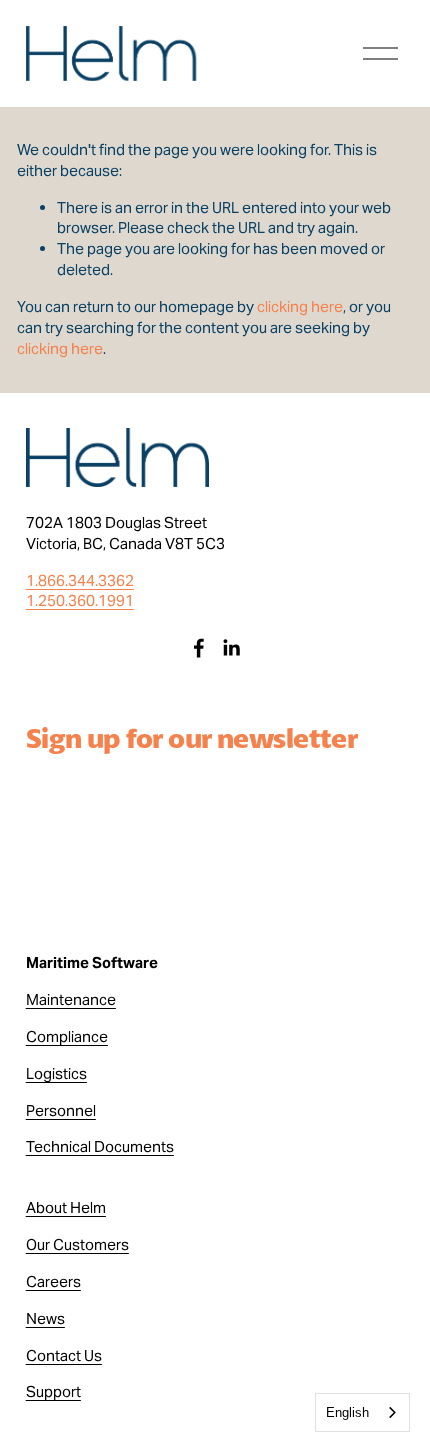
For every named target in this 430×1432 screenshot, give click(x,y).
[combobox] (362, 1412)
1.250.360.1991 (80, 600)
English (347, 1412)
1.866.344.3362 (80, 580)
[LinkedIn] (231, 648)
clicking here (300, 306)
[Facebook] (199, 648)
